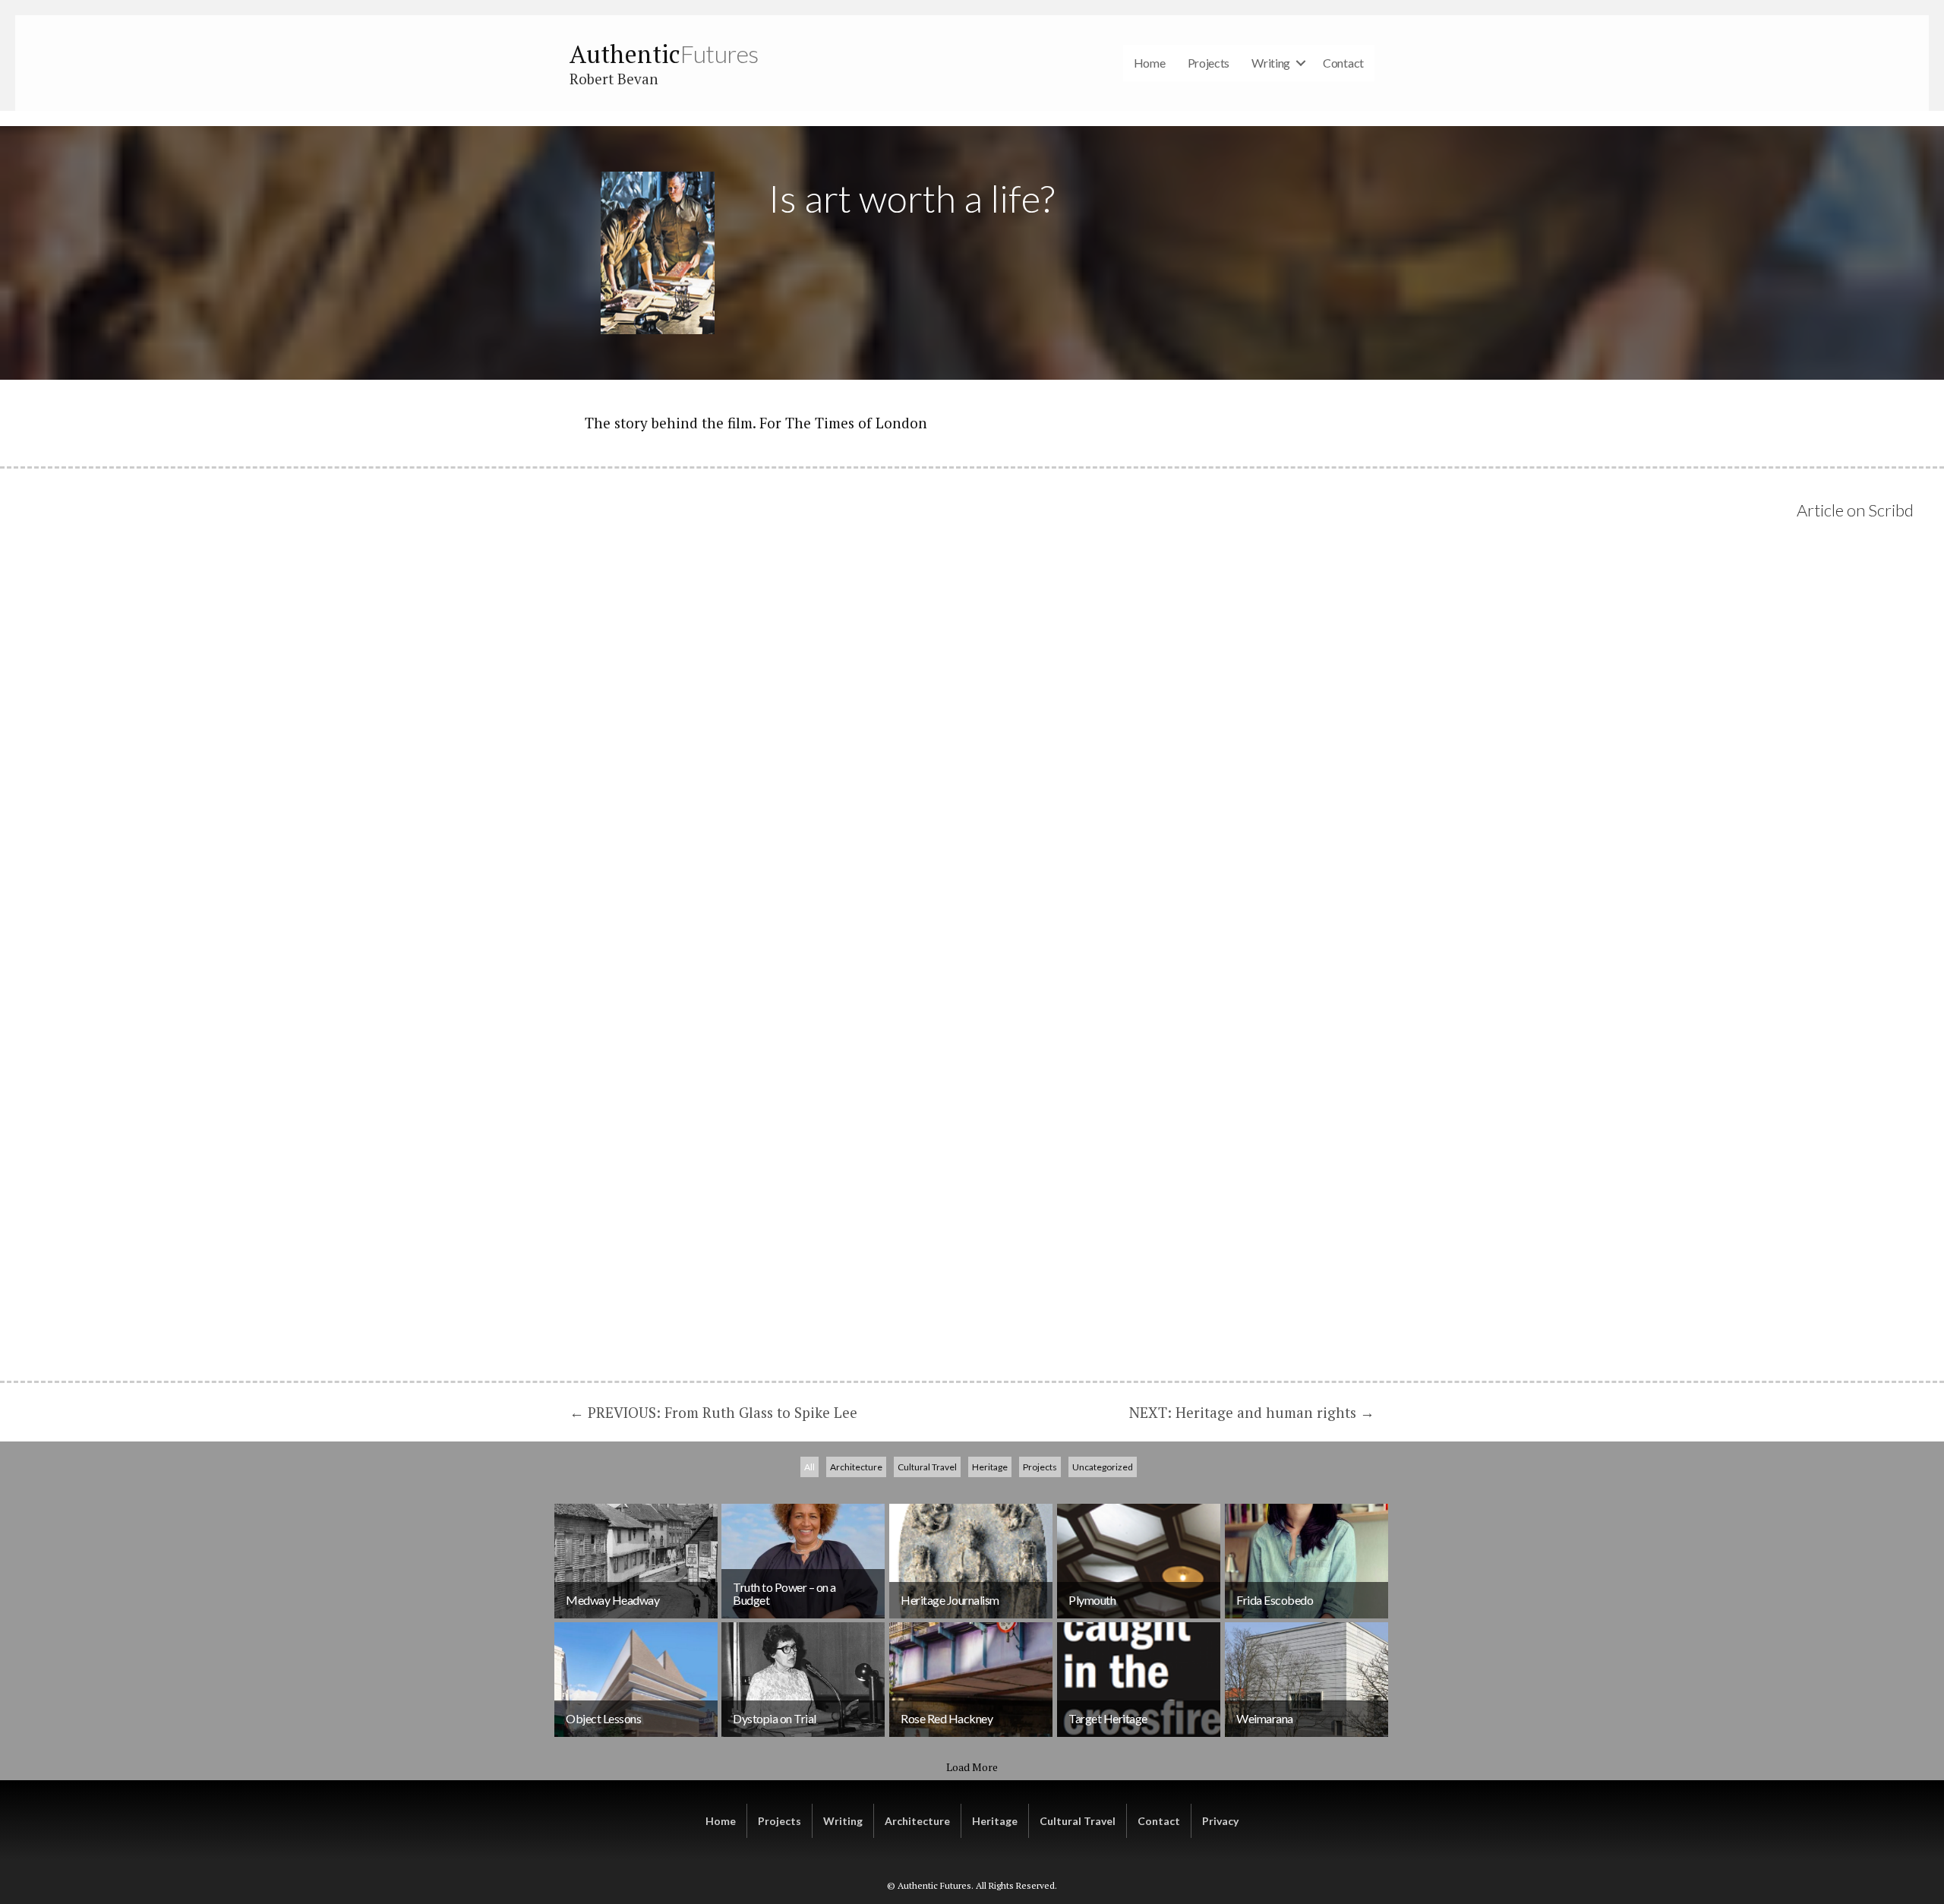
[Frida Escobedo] (1307, 1561)
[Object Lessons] (636, 1680)
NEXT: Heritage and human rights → (1252, 1412)
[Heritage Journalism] (971, 1561)
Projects (1209, 63)
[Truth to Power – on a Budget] (803, 1561)
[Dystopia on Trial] (803, 1680)
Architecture (856, 1467)
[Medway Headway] (636, 1561)
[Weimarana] (1307, 1680)
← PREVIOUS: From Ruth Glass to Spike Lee (713, 1412)
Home (1150, 63)
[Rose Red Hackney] (971, 1680)
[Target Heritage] (1139, 1680)
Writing (1271, 63)
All (809, 1467)
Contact (1343, 63)
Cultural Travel (927, 1467)
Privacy (1220, 1821)
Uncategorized (1103, 1467)
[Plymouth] (1139, 1561)
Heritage (990, 1467)
